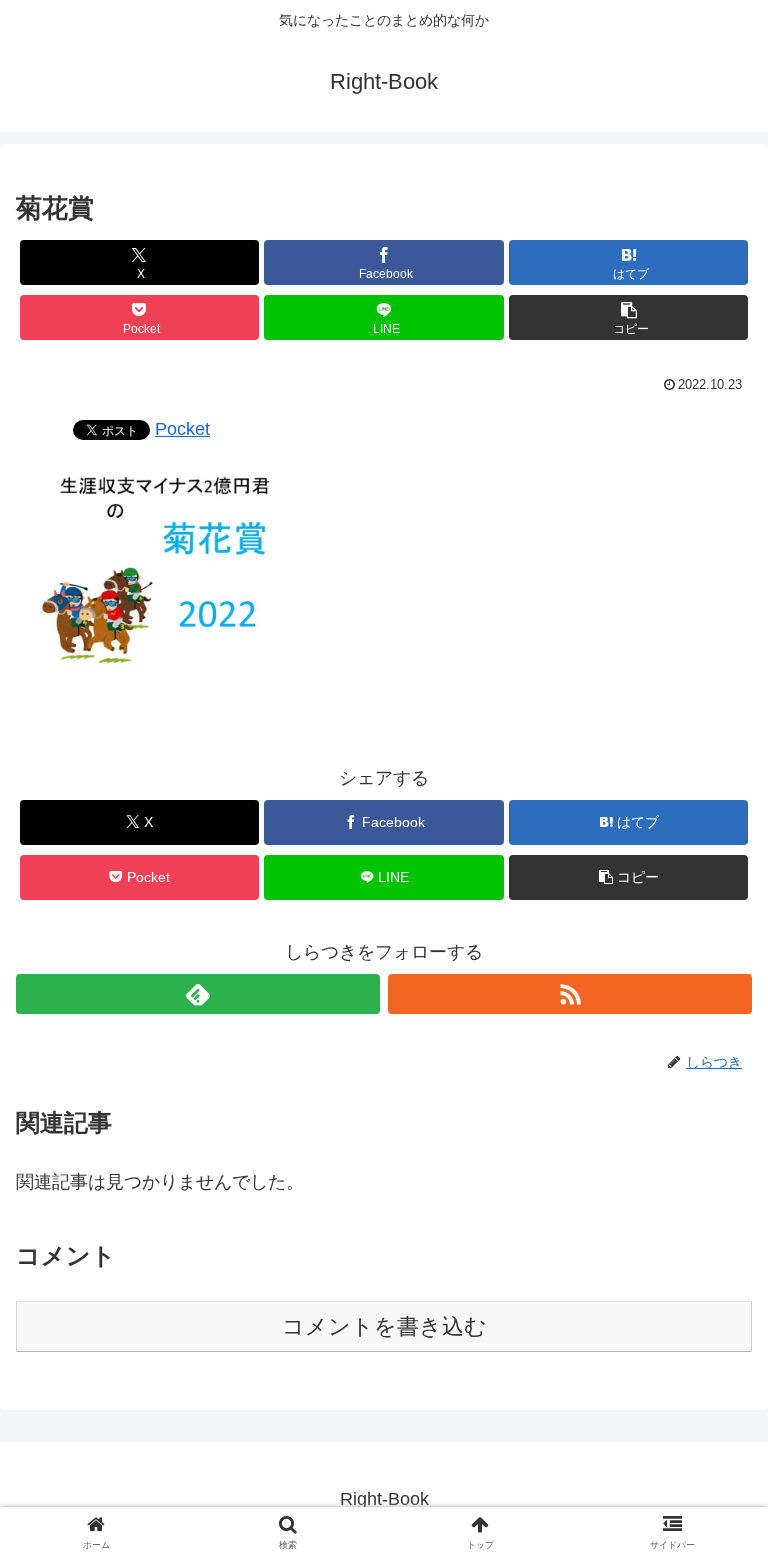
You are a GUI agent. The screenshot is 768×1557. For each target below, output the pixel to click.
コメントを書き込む (384, 1326)
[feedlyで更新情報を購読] (198, 994)
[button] (628, 317)
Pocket (182, 429)
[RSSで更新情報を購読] (570, 994)
